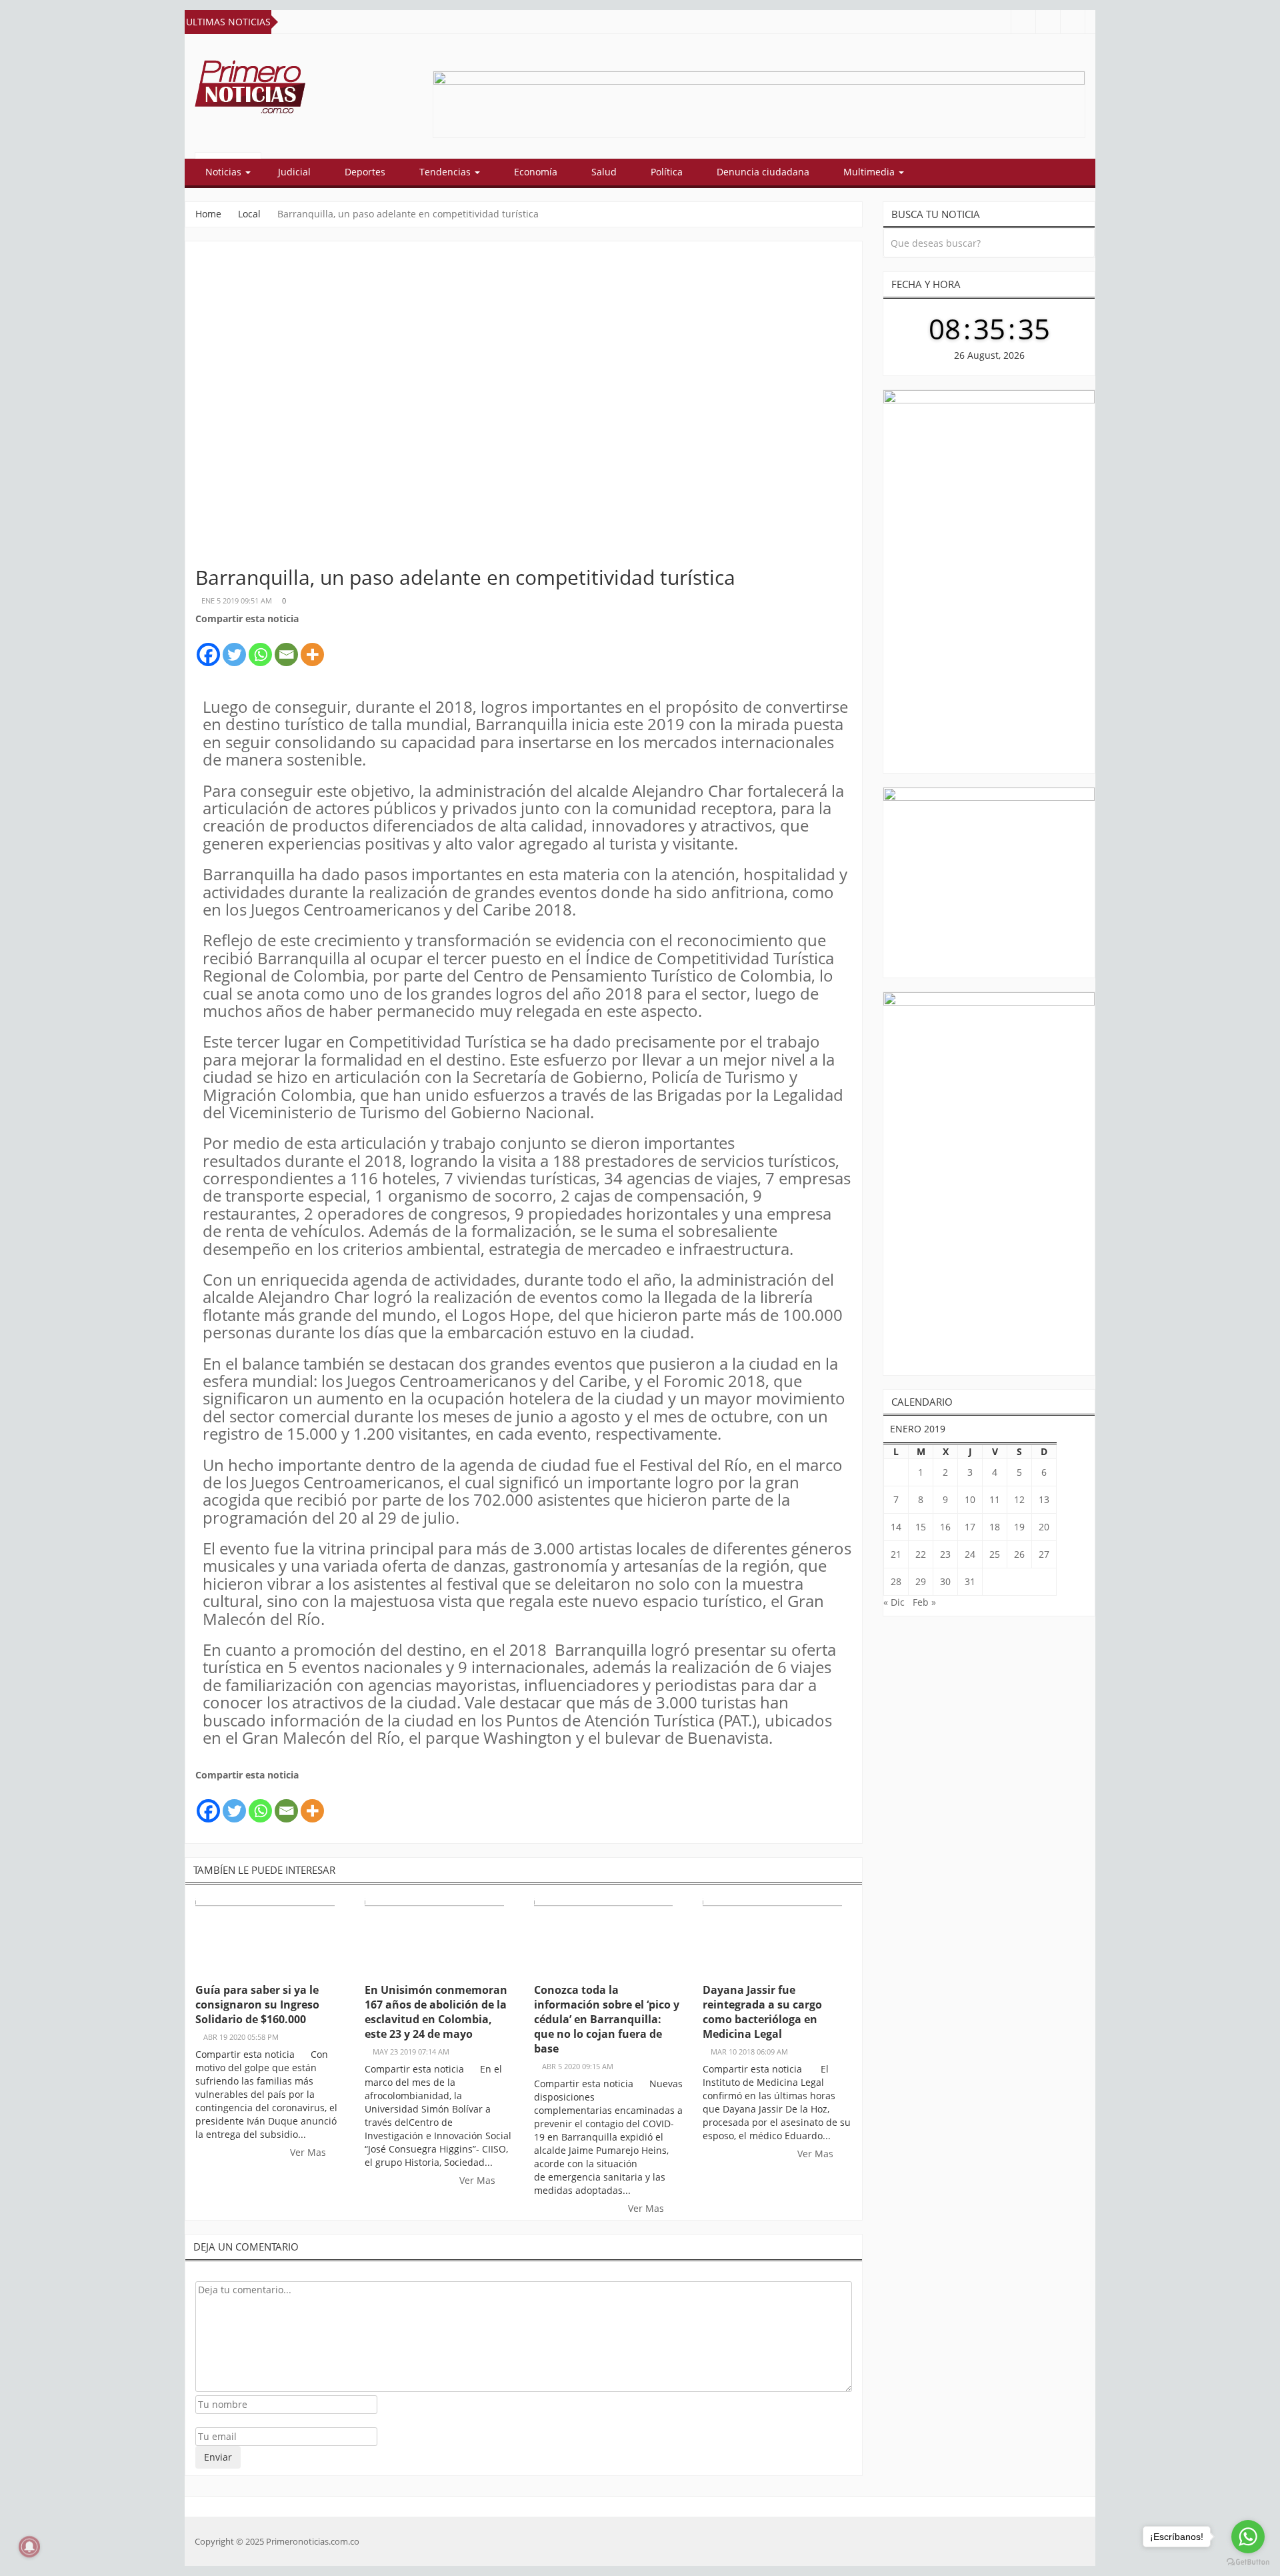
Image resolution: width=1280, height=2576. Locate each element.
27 (1044, 1554)
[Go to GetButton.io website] (1248, 2562)
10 (970, 1499)
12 (1019, 1499)
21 (896, 1554)
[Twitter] (234, 647)
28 (896, 1581)
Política (667, 172)
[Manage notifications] (29, 2547)
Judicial (294, 172)
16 (945, 1527)
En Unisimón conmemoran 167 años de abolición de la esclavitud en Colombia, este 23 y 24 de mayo (436, 2012)
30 (945, 1581)
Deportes (365, 172)
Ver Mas (309, 2152)
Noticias (225, 172)
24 (970, 1554)
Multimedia (870, 172)
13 (1044, 1499)
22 (921, 1554)
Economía (536, 172)
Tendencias (446, 172)
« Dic (894, 1602)
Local (249, 214)
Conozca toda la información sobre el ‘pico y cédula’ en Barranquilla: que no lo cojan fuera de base (607, 2019)
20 (1044, 1527)
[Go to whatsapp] (1248, 2537)
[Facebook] (208, 647)
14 (896, 1527)
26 (1019, 1554)
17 (970, 1527)
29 (921, 1581)
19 (1019, 1527)
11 (995, 1499)
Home (208, 214)
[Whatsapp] (260, 647)
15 (921, 1527)
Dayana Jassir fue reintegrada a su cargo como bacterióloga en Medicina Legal (762, 2012)
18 (995, 1527)
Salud (604, 172)
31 (970, 1581)
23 (945, 1554)
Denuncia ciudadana (763, 172)
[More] (312, 647)
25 (995, 1554)
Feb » (924, 1602)
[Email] (286, 647)
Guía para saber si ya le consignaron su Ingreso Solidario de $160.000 (257, 2005)
